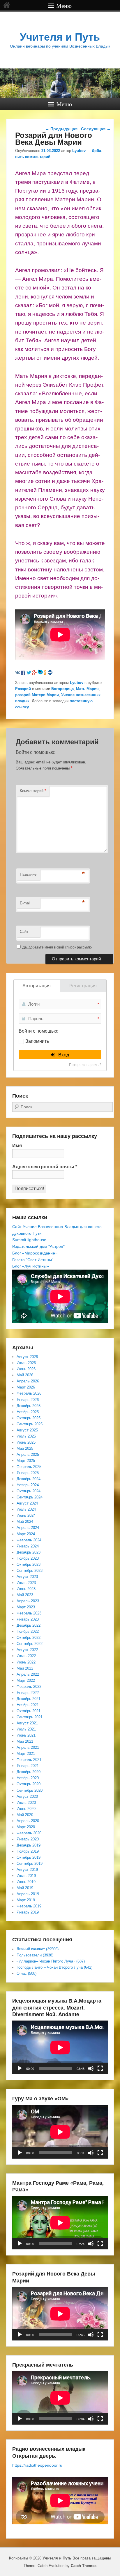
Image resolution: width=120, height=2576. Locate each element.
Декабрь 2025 (29, 1406)
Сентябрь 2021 (30, 1717)
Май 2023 (25, 1595)
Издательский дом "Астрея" (38, 1246)
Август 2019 (27, 1870)
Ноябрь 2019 (28, 1851)
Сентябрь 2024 (30, 1497)
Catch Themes (84, 2566)
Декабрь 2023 (29, 1552)
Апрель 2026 (28, 1381)
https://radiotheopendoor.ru (37, 2465)
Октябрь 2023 (29, 1564)
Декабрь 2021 (29, 1699)
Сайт (24, 932)
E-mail (25, 903)
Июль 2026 (26, 1363)
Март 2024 (26, 1534)
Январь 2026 (28, 1400)
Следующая (96, 129)
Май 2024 (25, 1521)
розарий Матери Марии (37, 695)
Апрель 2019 (28, 1894)
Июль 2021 (26, 1729)
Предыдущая (61, 129)
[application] (60, 2047)
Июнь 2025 (26, 1442)
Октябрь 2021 (29, 1711)
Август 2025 (27, 1430)
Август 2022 (27, 1650)
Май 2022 (25, 1668)
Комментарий (33, 791)
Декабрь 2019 (29, 1845)
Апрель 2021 (28, 1747)
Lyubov (79, 151)
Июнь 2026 (26, 1369)
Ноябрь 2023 (28, 1558)
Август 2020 (27, 1796)
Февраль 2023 (29, 1613)
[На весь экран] (100, 2068)
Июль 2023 (26, 1583)
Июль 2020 (26, 1803)
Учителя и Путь (60, 37)
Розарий (23, 689)
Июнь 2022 (26, 1662)
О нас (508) (27, 1973)
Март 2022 (26, 1680)
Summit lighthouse (29, 1240)
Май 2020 (25, 1815)
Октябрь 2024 (29, 1491)
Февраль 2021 (29, 1760)
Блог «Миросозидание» (35, 1253)
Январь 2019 (28, 1912)
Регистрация (83, 986)
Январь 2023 (28, 1619)
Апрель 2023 (28, 1601)
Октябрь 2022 (29, 1638)
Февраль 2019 (29, 1906)
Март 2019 (26, 1900)
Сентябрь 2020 (30, 1790)
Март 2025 (26, 1461)
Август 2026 (27, 1357)
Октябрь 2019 (29, 1857)
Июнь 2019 (26, 1882)
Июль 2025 (26, 1436)
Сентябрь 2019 (30, 1863)
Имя (17, 1146)
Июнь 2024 (26, 1515)
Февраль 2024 (29, 1540)
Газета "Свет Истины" (33, 1260)
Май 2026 (25, 1375)
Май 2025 (25, 1448)
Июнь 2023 (26, 1589)
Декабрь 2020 (29, 1772)
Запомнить (37, 1041)
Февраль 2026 (29, 1393)
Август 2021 (27, 1723)
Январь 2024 (28, 1546)
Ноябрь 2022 (28, 1631)
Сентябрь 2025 (30, 1424)
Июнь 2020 (26, 1809)
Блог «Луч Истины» (31, 1266)
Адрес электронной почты (45, 1167)
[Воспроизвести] (20, 2068)
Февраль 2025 (29, 1467)
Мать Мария (87, 689)
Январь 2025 (28, 1473)
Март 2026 (26, 1387)
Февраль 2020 (29, 1833)
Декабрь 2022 (29, 1625)
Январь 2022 (28, 1693)
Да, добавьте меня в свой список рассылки (57, 947)
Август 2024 (27, 1503)
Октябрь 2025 (29, 1418)
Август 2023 (27, 1577)
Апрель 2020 (28, 1821)
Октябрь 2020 (29, 1784)
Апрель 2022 (28, 1674)
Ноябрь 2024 (28, 1485)
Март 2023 (26, 1607)
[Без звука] (91, 2068)
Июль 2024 (26, 1509)
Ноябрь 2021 (28, 1705)
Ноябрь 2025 (28, 1412)
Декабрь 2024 (29, 1479)
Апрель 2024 (28, 1528)
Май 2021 (25, 1741)
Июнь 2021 (26, 1735)
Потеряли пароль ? (85, 1065)
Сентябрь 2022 (30, 1644)
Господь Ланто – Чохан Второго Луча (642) (54, 1967)
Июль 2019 (26, 1876)
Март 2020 (26, 1827)
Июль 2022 (26, 1656)
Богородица (62, 689)
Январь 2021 (28, 1766)
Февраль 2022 (29, 1687)
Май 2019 (25, 1888)
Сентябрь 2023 (30, 1571)
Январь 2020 (28, 1839)
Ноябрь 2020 (28, 1778)
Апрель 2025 (28, 1454)
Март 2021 (26, 1754)
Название (28, 874)
